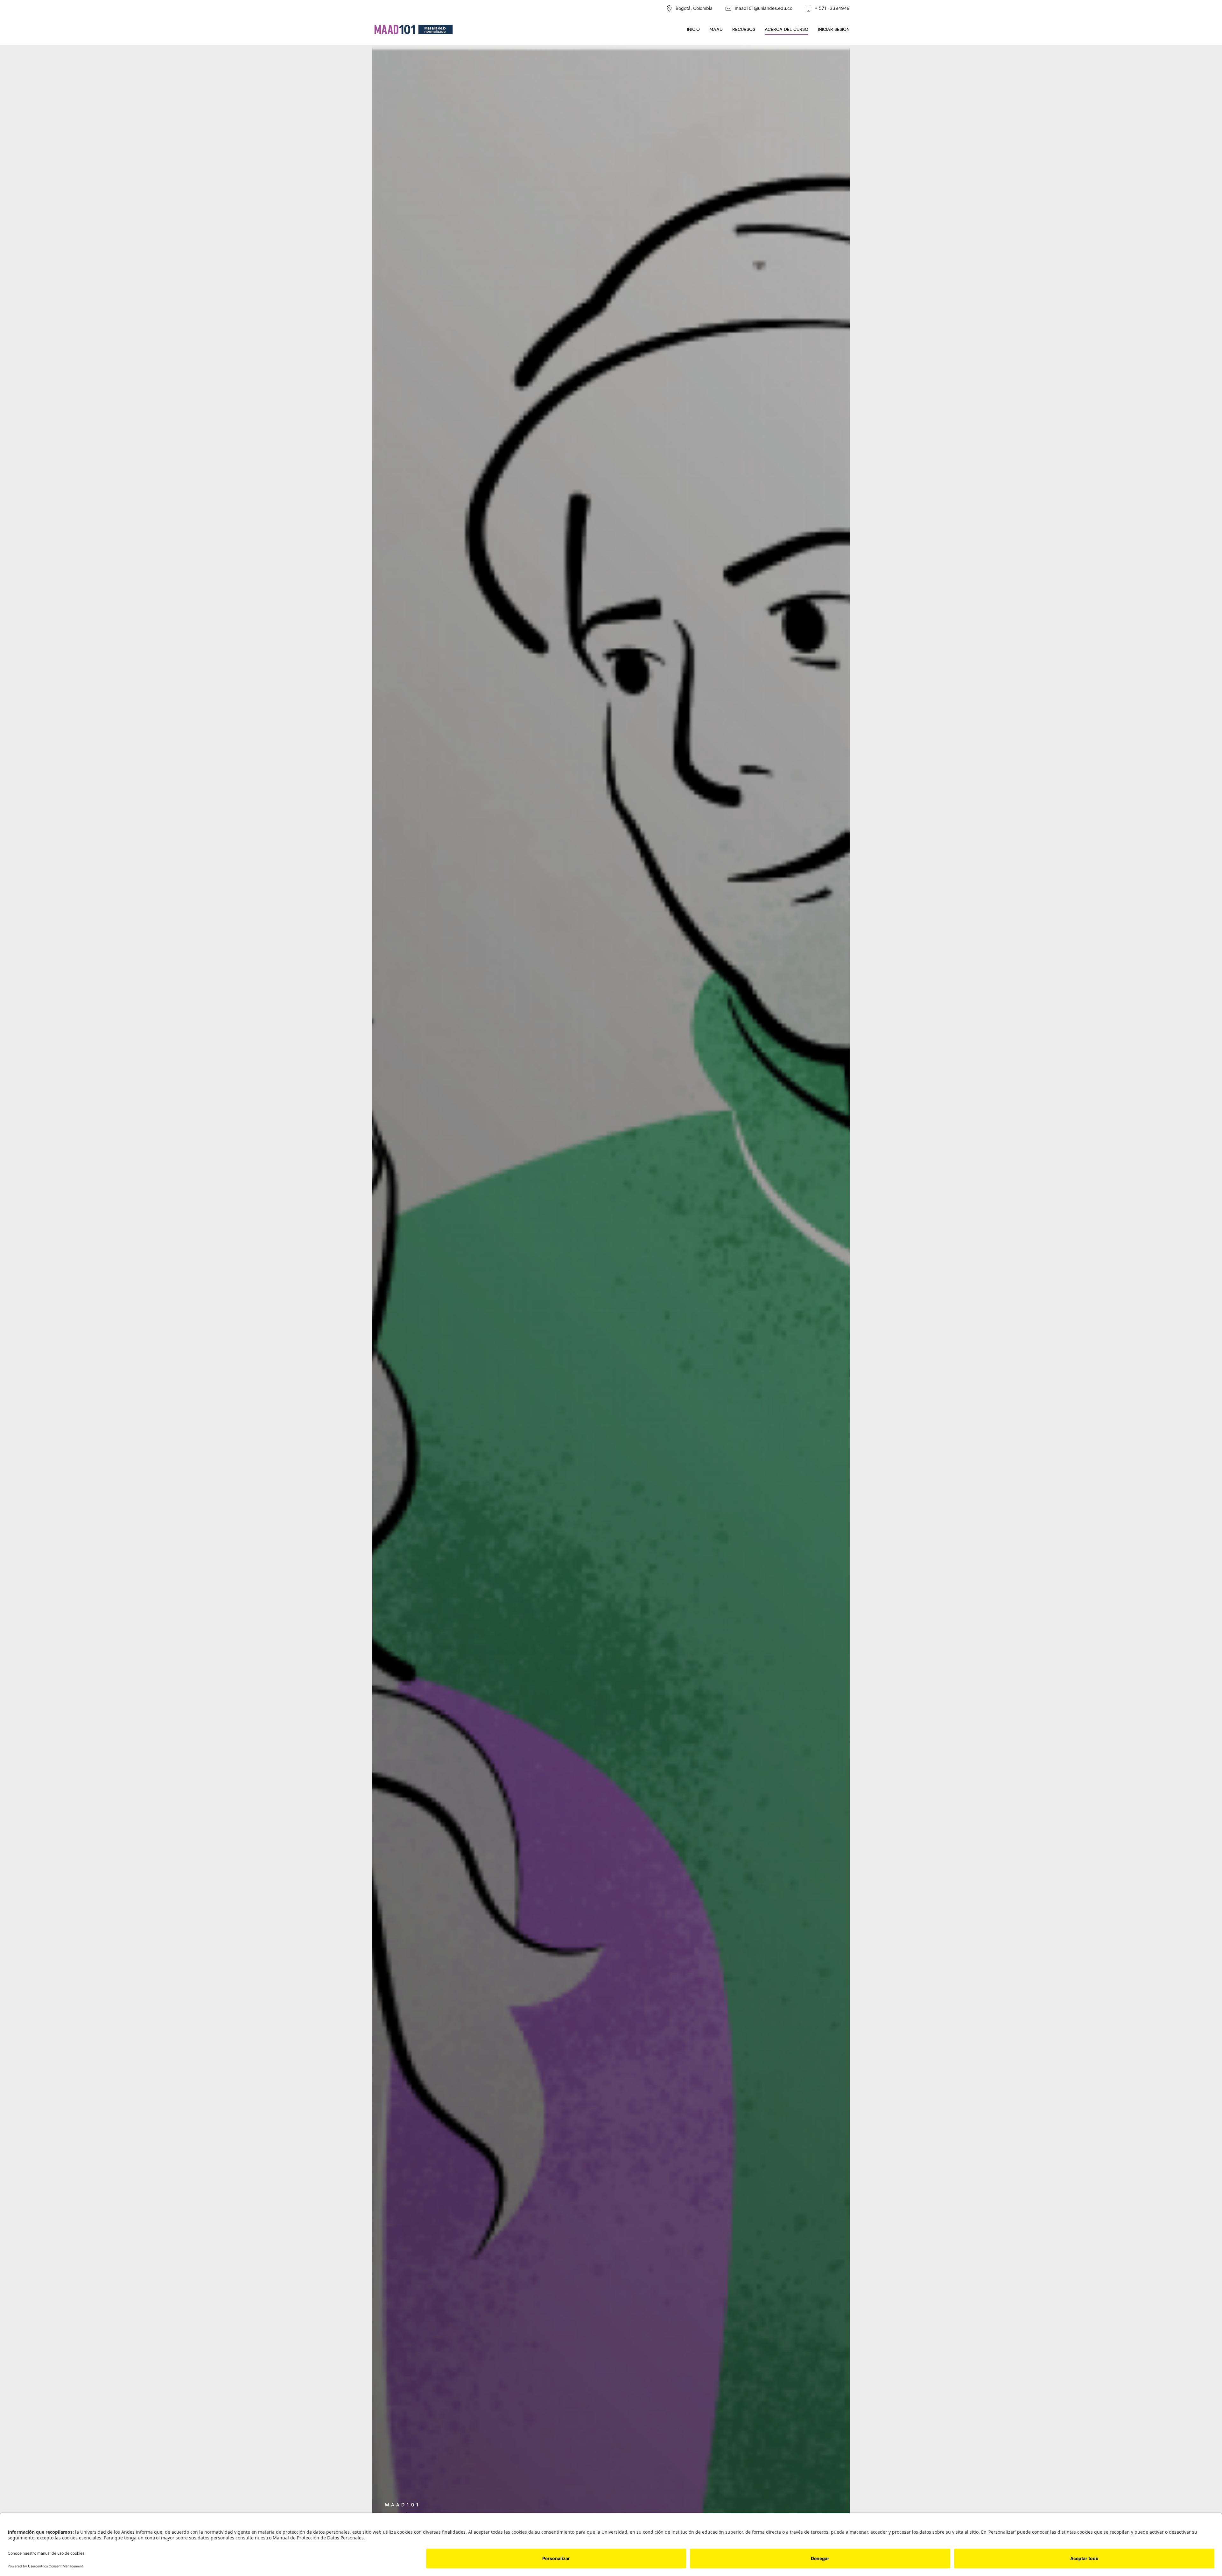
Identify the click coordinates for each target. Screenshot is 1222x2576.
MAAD (716, 29)
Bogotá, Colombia (694, 8)
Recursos (744, 29)
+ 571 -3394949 (832, 8)
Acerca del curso (787, 29)
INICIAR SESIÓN (834, 29)
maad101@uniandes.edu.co (764, 8)
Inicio (693, 29)
